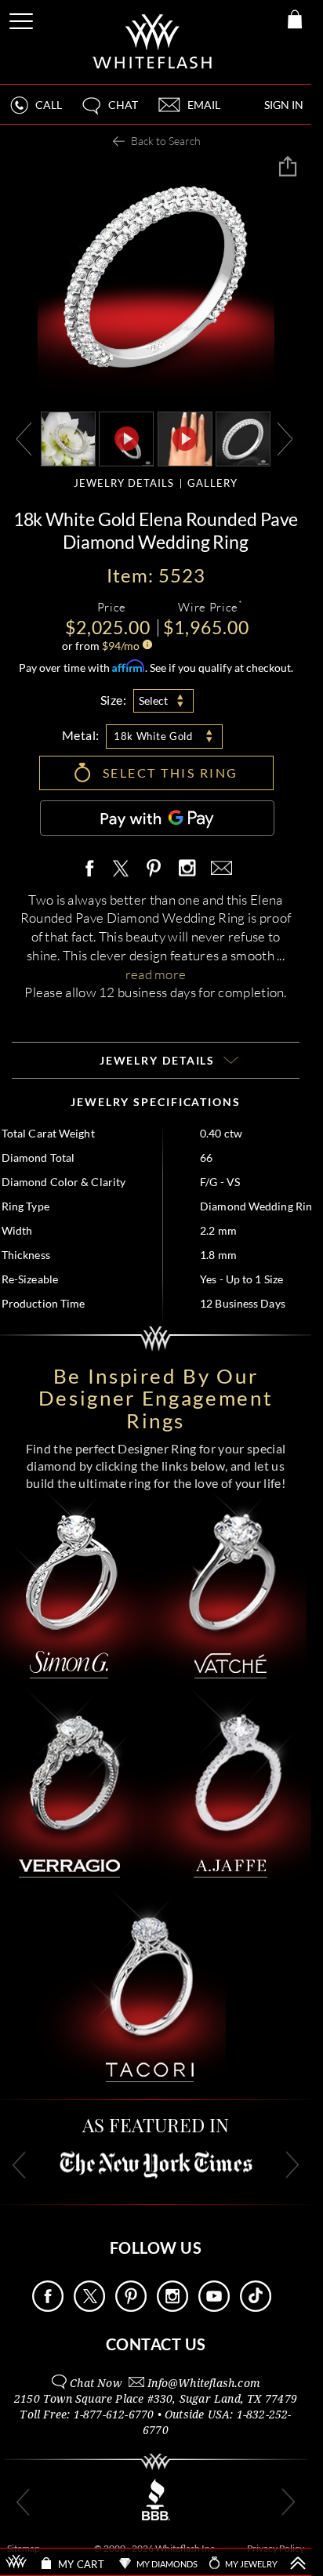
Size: (114, 700)
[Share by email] (219, 869)
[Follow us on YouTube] (214, 2308)
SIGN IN (284, 105)
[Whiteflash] (153, 42)
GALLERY (212, 483)
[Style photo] (68, 438)
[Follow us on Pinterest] (131, 2308)
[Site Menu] (23, 18)
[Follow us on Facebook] (48, 2308)
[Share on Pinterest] (154, 877)
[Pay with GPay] (157, 818)
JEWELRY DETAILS (124, 483)
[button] (109, 112)
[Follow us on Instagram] (172, 2308)
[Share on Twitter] (120, 869)
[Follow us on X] (89, 2308)
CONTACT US (156, 2344)
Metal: (81, 735)
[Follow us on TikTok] (256, 2308)
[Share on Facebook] (93, 869)
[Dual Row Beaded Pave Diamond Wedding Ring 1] (243, 438)
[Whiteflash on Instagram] (187, 869)
